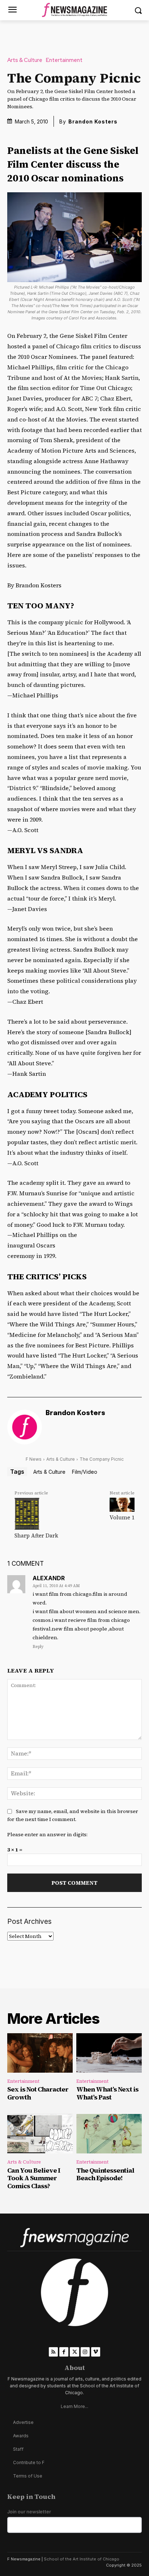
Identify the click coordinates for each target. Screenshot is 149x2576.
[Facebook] (64, 2352)
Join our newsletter (29, 2512)
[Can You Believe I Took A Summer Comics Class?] (40, 2134)
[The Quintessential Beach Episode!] (109, 2134)
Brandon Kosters (93, 121)
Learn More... (74, 2406)
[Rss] (53, 2352)
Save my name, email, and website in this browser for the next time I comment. (73, 1815)
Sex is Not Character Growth (38, 2093)
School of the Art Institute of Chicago (82, 2559)
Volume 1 (122, 1517)
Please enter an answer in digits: (47, 1834)
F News (34, 1459)
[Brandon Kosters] (25, 1427)
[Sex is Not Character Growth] (40, 2053)
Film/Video (85, 1472)
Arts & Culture (25, 60)
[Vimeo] (96, 2352)
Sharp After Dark (36, 1535)
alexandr (49, 1578)
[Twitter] (74, 2352)
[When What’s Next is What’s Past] (109, 2053)
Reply (38, 1647)
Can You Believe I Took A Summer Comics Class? (34, 2178)
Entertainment (64, 60)
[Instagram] (85, 2352)
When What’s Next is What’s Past (107, 2093)
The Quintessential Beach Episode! (105, 2174)
